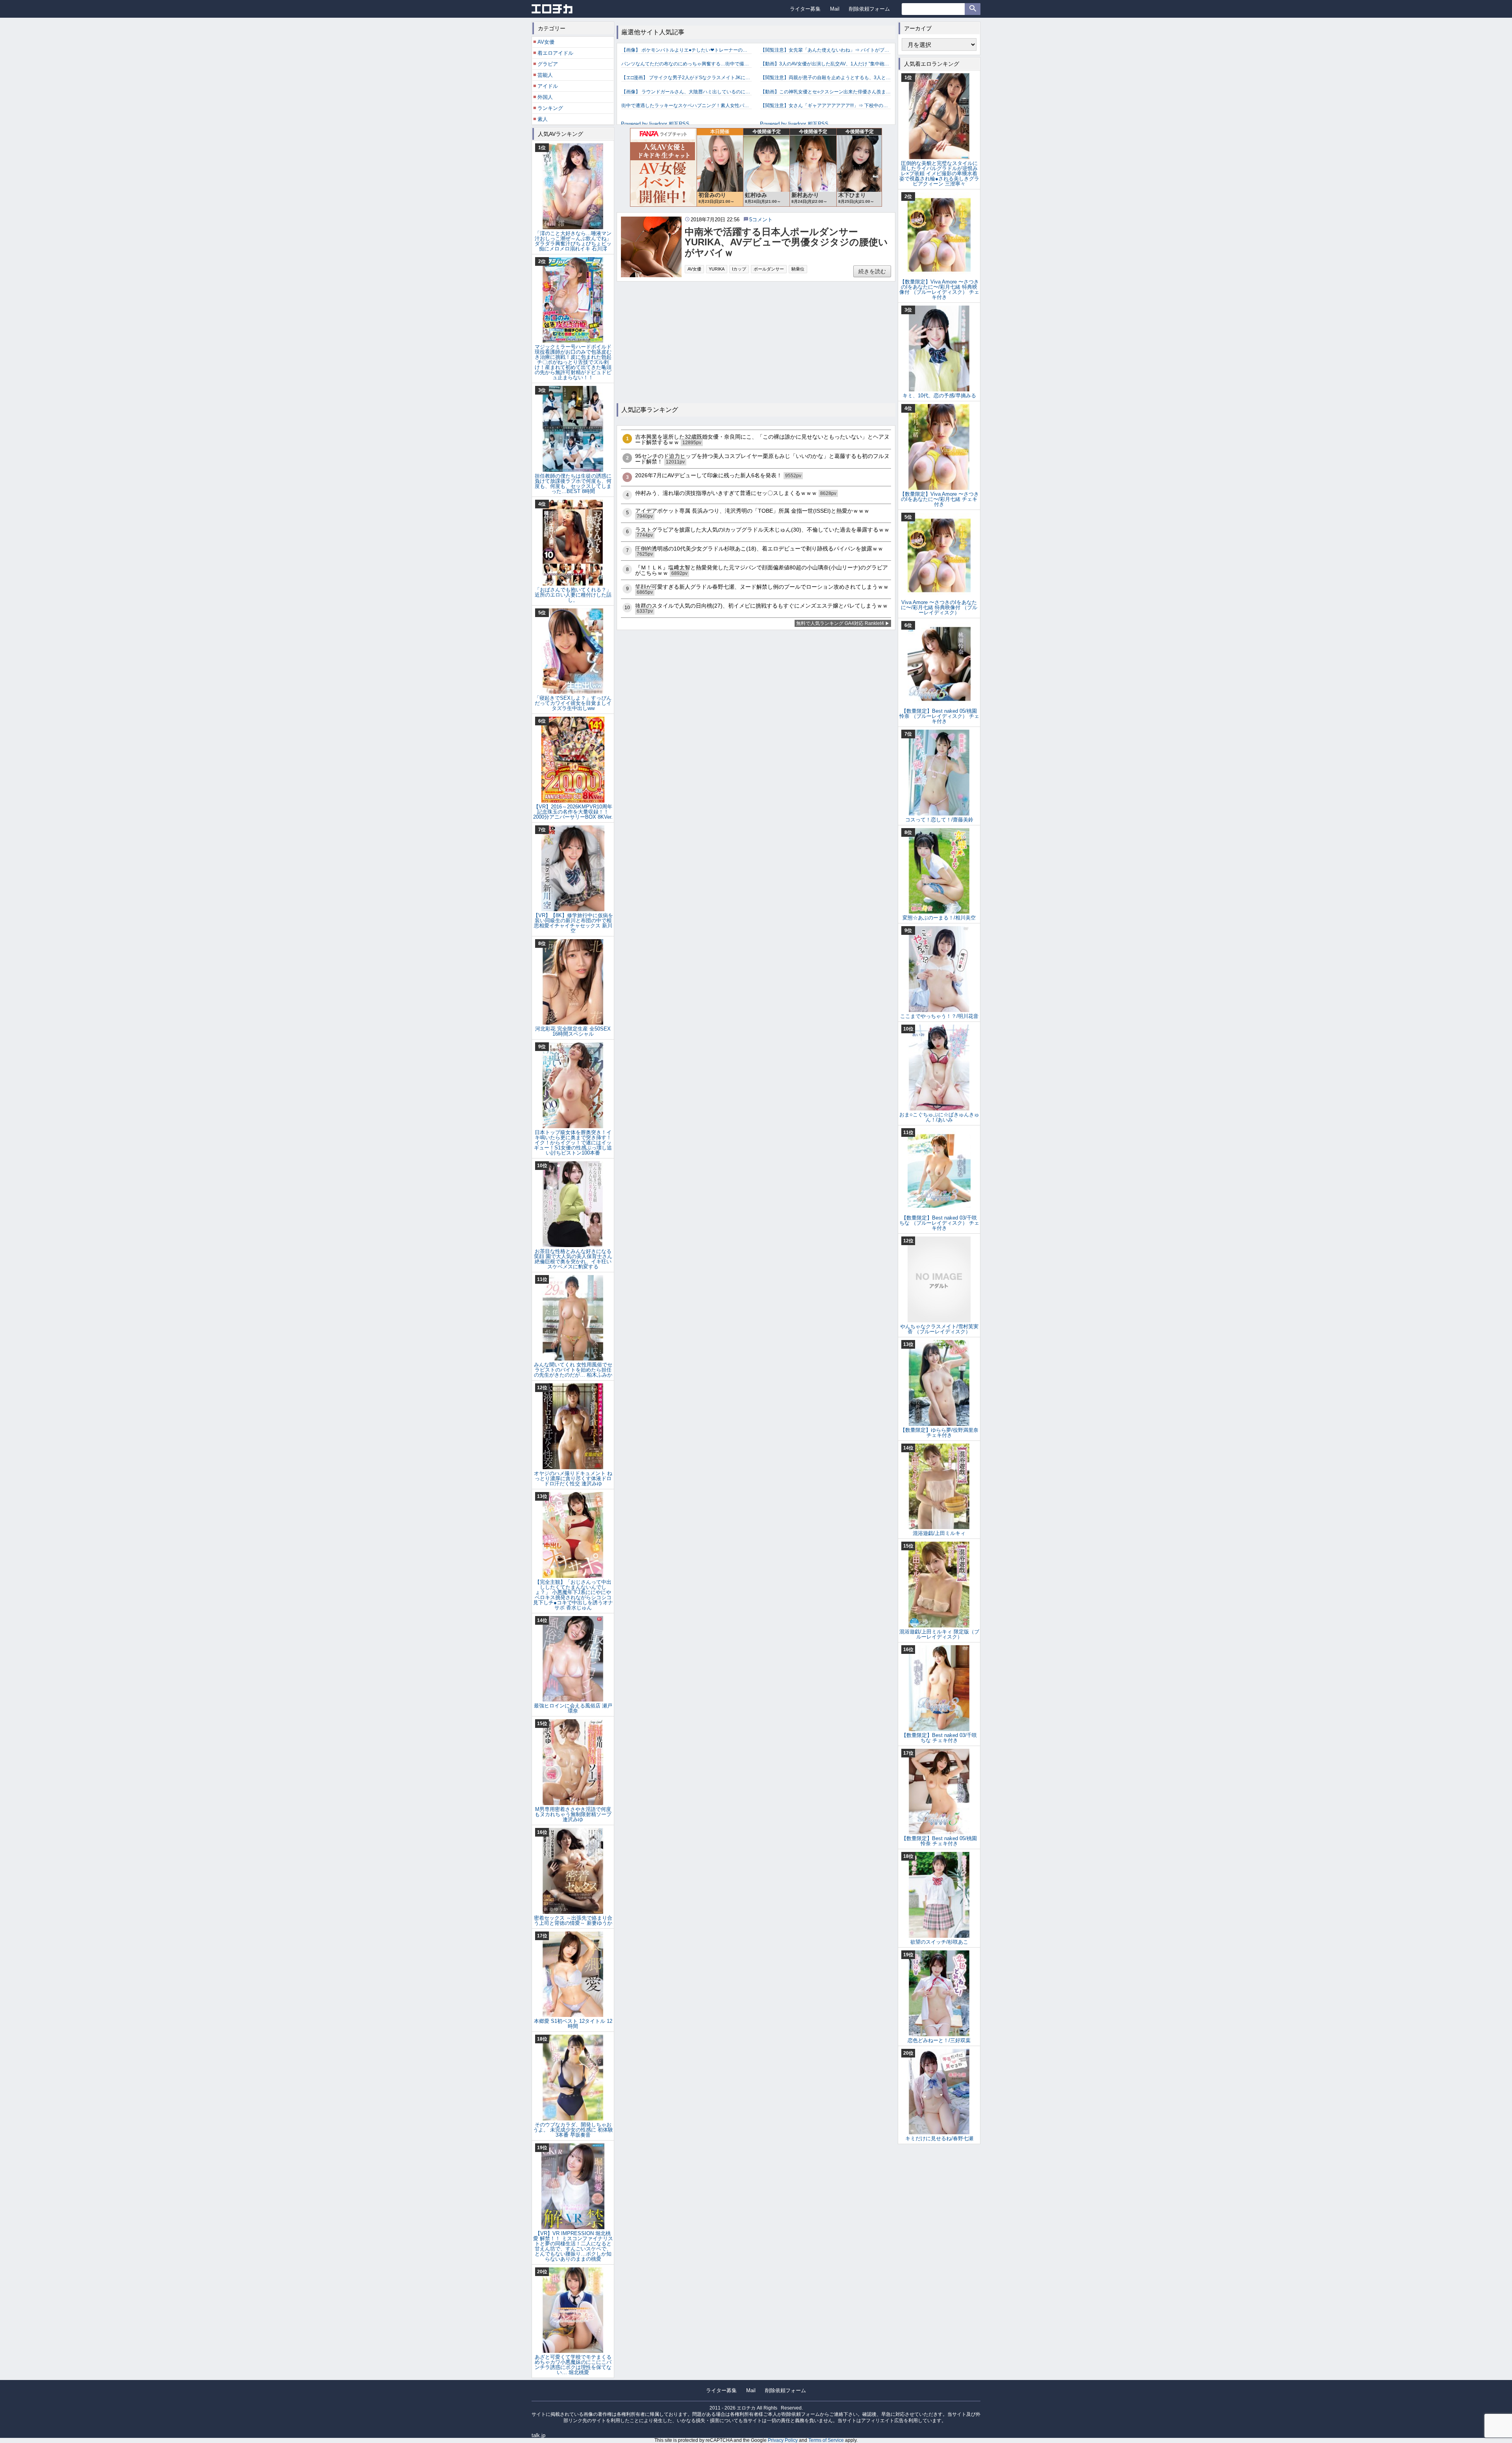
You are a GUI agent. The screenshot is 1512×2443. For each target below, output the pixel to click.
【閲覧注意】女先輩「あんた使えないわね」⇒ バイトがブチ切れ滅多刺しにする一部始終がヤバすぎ (825, 50)
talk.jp (538, 2435)
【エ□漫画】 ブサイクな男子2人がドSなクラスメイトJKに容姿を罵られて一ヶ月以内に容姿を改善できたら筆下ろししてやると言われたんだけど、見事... (687, 78)
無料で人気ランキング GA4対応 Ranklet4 (840, 623)
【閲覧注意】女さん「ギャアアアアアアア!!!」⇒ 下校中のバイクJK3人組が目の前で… (825, 106)
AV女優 (694, 269)
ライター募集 (805, 9)
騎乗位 (798, 269)
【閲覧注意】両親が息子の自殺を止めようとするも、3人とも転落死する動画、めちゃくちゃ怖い (825, 78)
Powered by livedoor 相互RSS (655, 124)
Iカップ (739, 269)
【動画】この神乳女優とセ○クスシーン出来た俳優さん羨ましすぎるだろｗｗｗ (825, 92)
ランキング (550, 108)
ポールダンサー (769, 269)
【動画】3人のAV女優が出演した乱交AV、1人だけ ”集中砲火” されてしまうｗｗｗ (825, 64)
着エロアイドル (555, 53)
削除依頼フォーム (869, 9)
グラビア (548, 64)
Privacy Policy (783, 2440)
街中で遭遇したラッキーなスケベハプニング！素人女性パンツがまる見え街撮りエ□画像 (687, 106)
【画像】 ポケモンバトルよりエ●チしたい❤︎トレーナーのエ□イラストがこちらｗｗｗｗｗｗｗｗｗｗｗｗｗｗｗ (687, 50)
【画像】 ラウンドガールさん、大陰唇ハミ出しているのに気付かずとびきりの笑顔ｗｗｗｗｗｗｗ (687, 92)
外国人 (545, 97)
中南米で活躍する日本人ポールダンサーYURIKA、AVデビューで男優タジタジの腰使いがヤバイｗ (786, 242)
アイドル (548, 86)
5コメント (761, 220)
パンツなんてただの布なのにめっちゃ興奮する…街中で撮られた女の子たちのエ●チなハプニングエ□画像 (687, 64)
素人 (543, 119)
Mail (835, 9)
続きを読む (872, 271)
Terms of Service (826, 2440)
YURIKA (717, 269)
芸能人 (545, 75)
